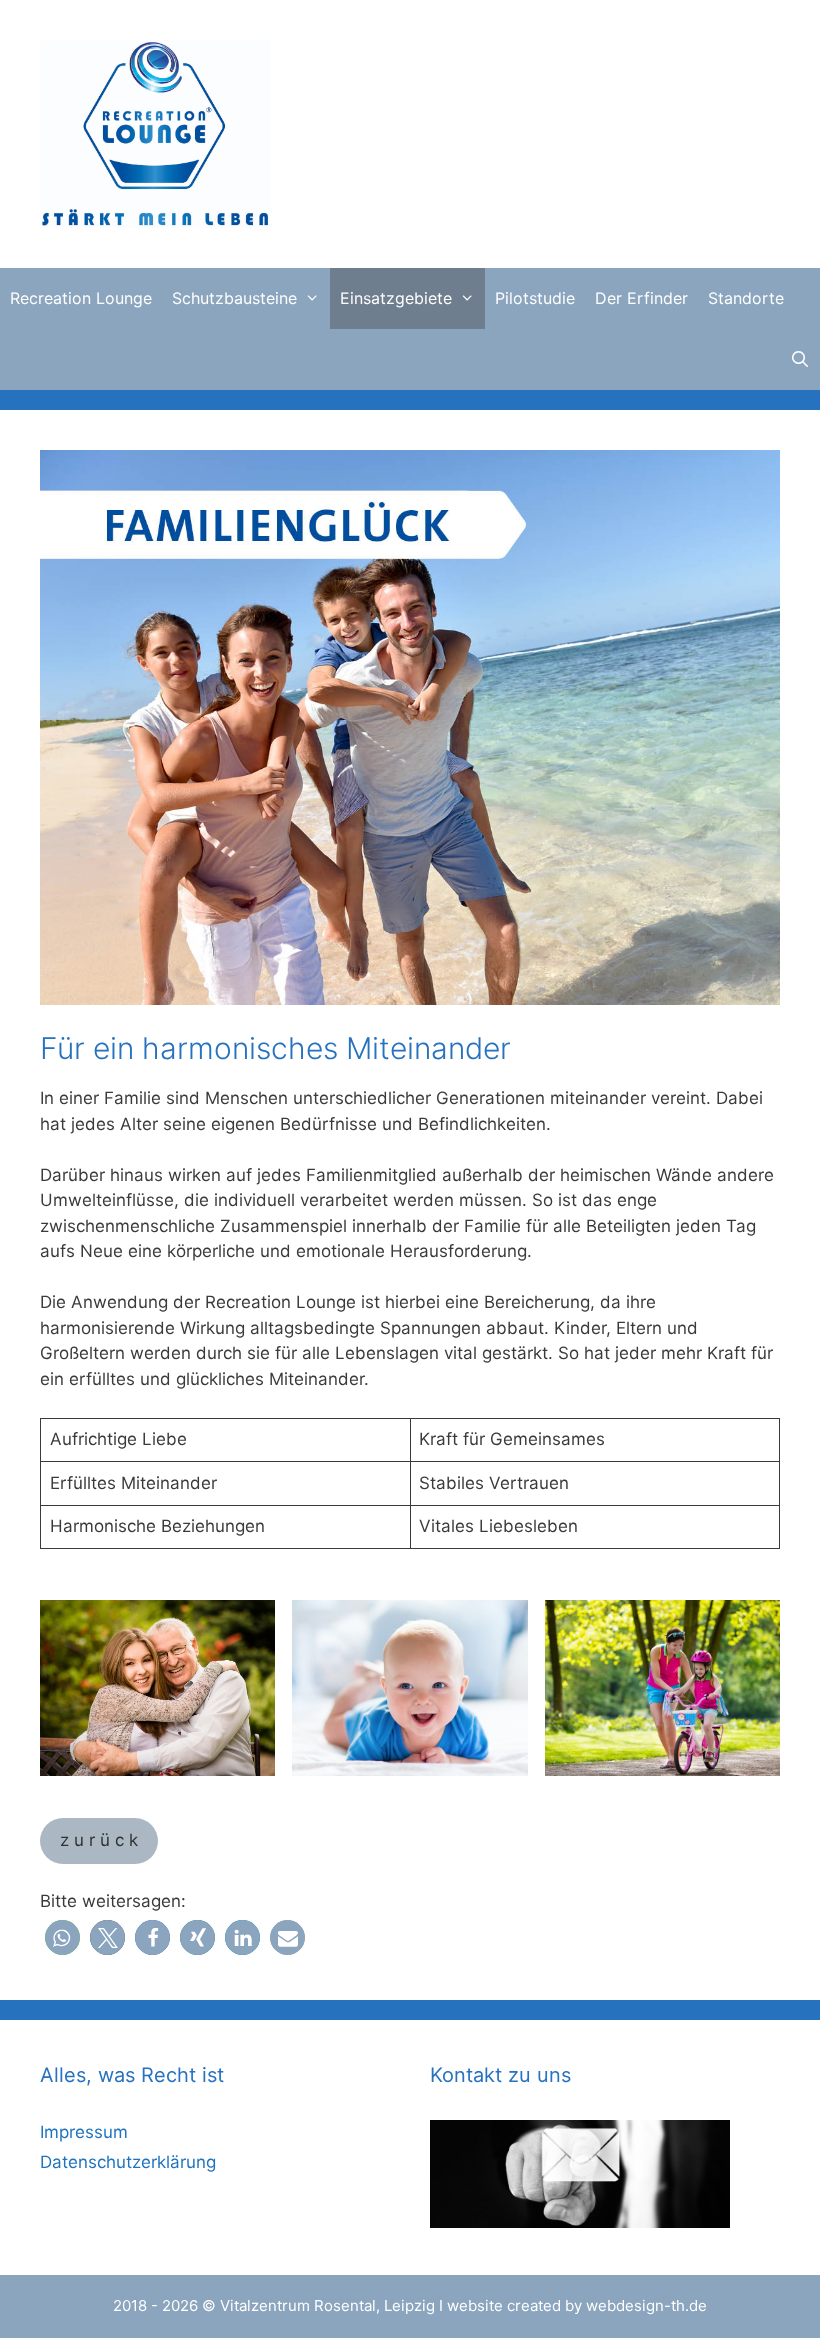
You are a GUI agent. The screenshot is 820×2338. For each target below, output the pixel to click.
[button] (62, 1937)
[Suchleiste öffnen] (799, 359)
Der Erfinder (641, 298)
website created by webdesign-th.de (577, 2305)
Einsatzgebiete (396, 298)
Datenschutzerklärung (128, 2162)
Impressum (84, 2132)
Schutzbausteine (234, 298)
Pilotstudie (535, 298)
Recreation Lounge (81, 298)
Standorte (746, 298)
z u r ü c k (99, 1840)
